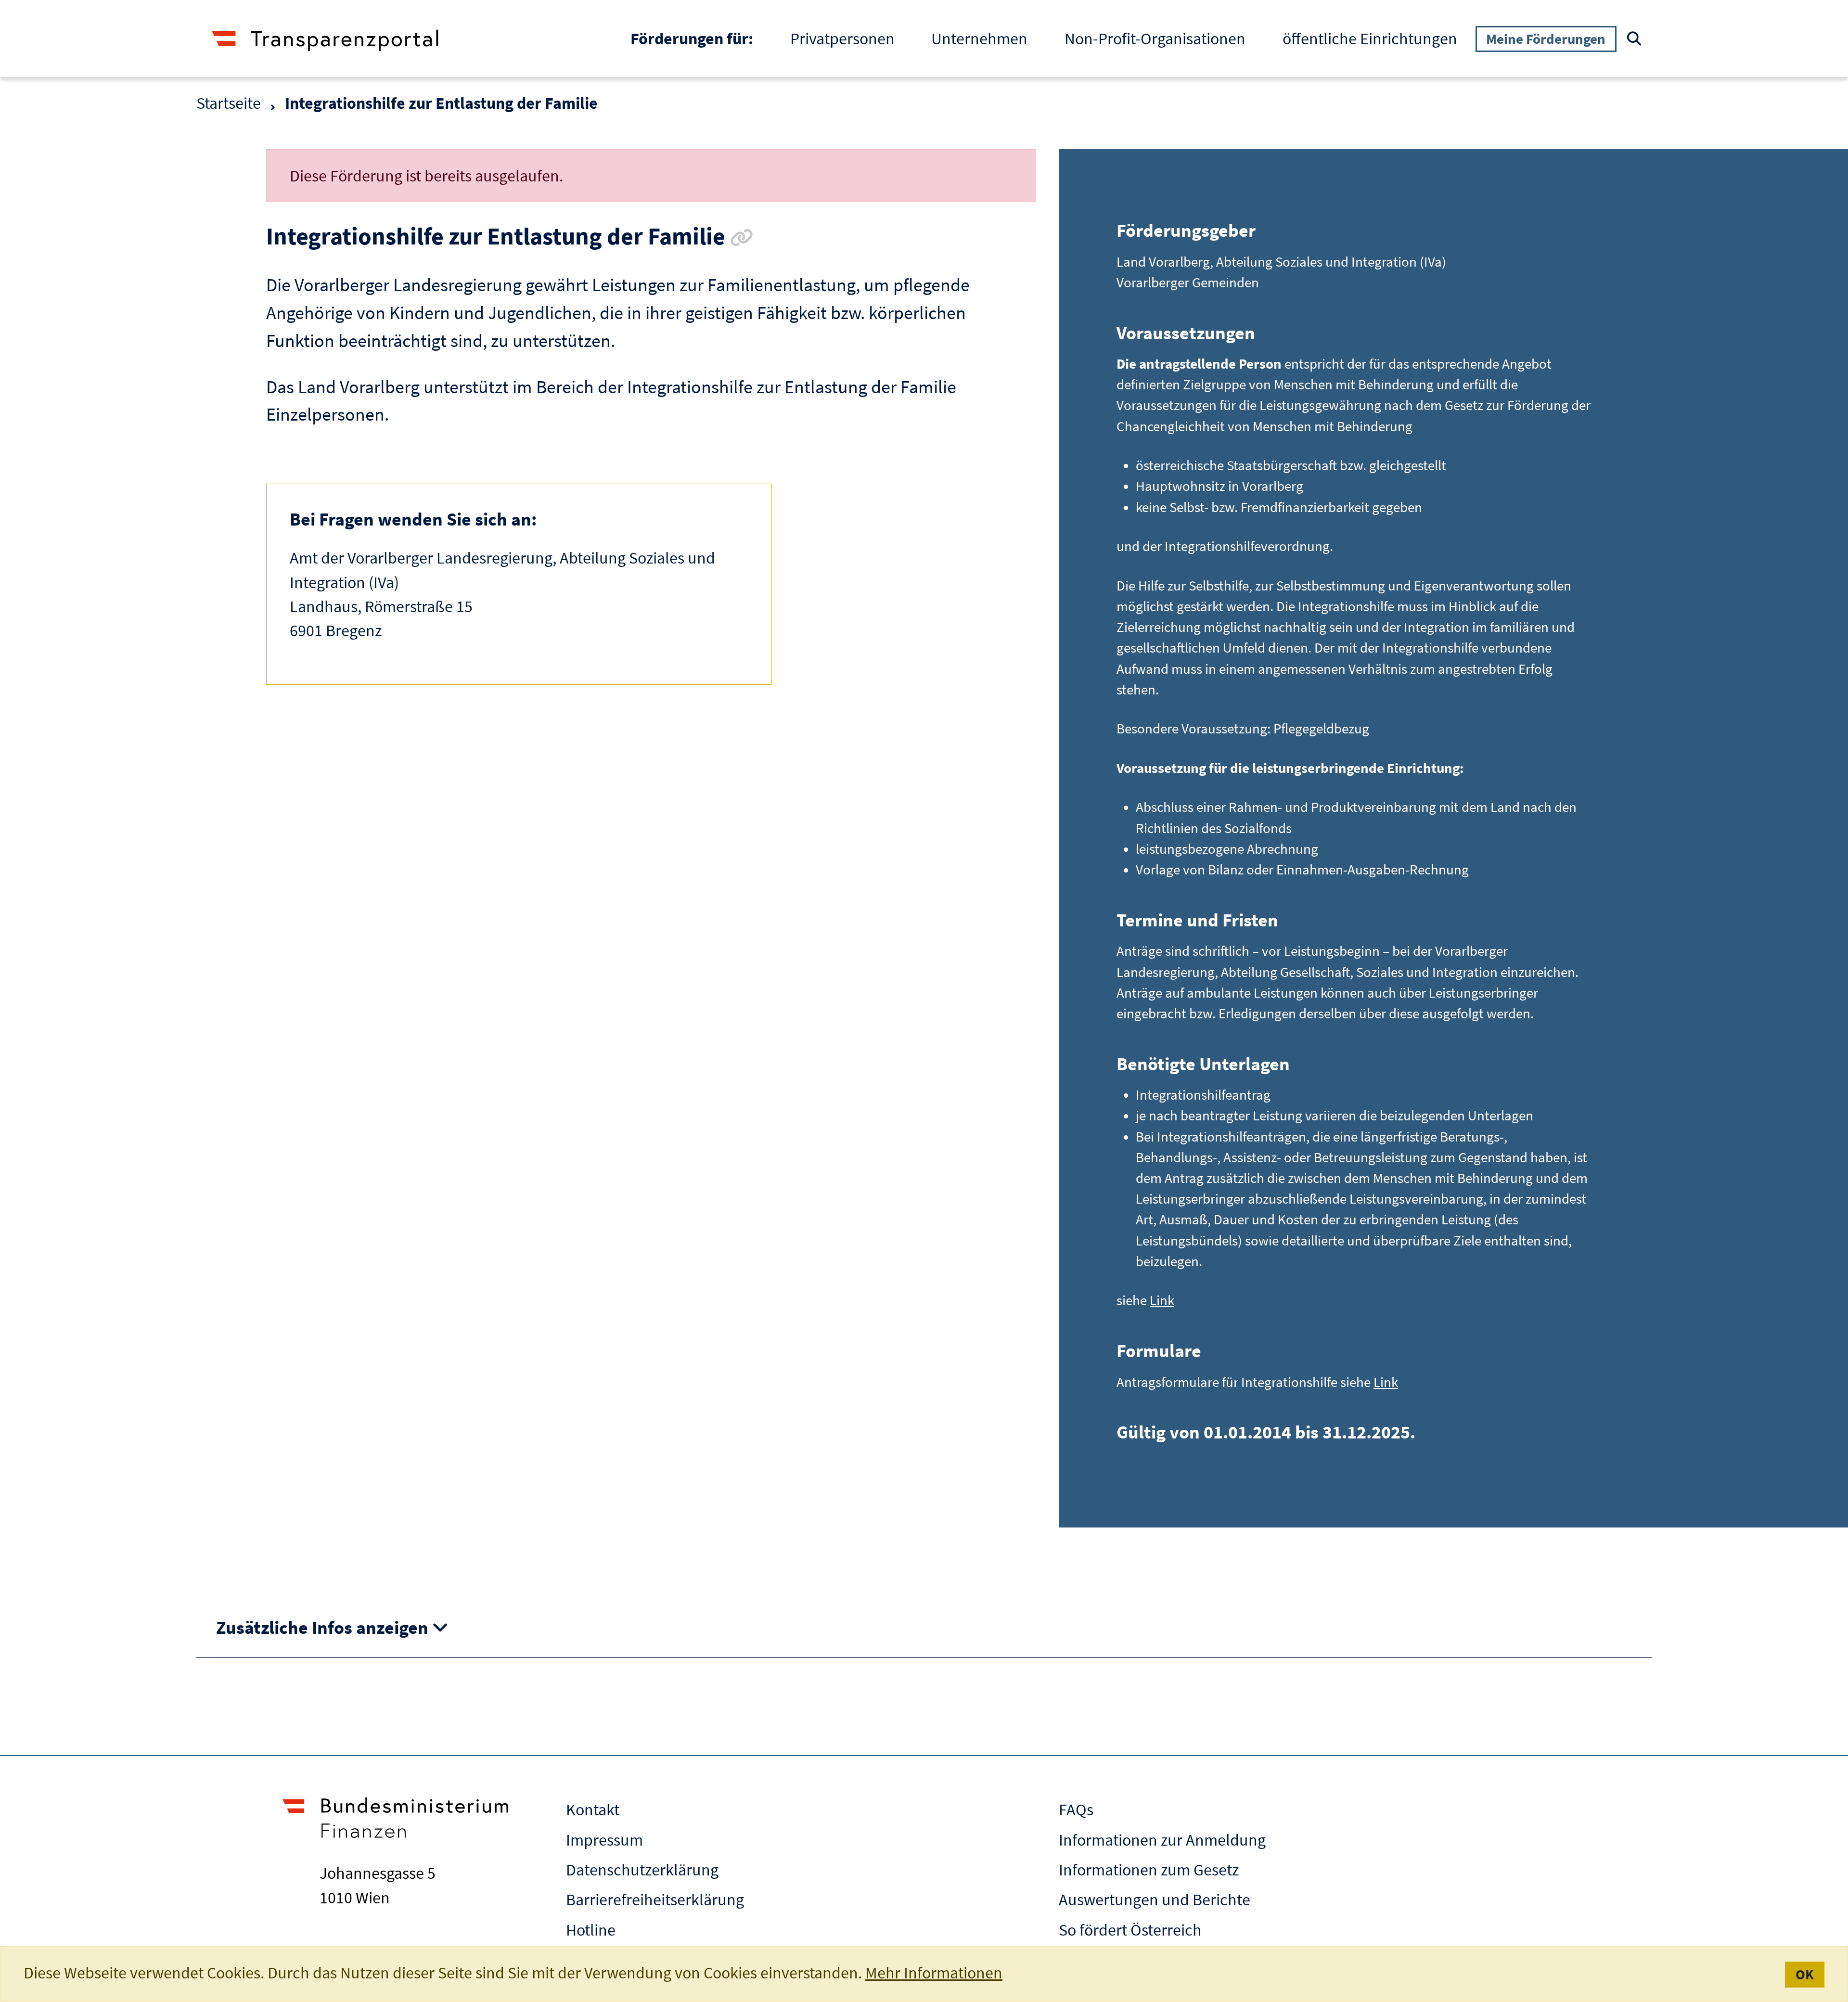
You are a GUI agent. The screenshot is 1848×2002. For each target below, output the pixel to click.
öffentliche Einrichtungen (1370, 38)
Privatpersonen (842, 38)
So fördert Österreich (1130, 1930)
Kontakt (593, 1809)
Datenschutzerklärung (642, 1870)
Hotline (591, 1930)
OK (1805, 1974)
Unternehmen (979, 38)
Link (1162, 1300)
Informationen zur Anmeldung (1162, 1840)
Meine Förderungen (1546, 39)
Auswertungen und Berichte (1155, 1899)
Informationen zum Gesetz (1149, 1870)
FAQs (1076, 1809)
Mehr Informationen (934, 1973)
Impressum (604, 1840)
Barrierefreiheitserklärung (655, 1899)
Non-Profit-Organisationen (1155, 38)
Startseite (229, 103)
